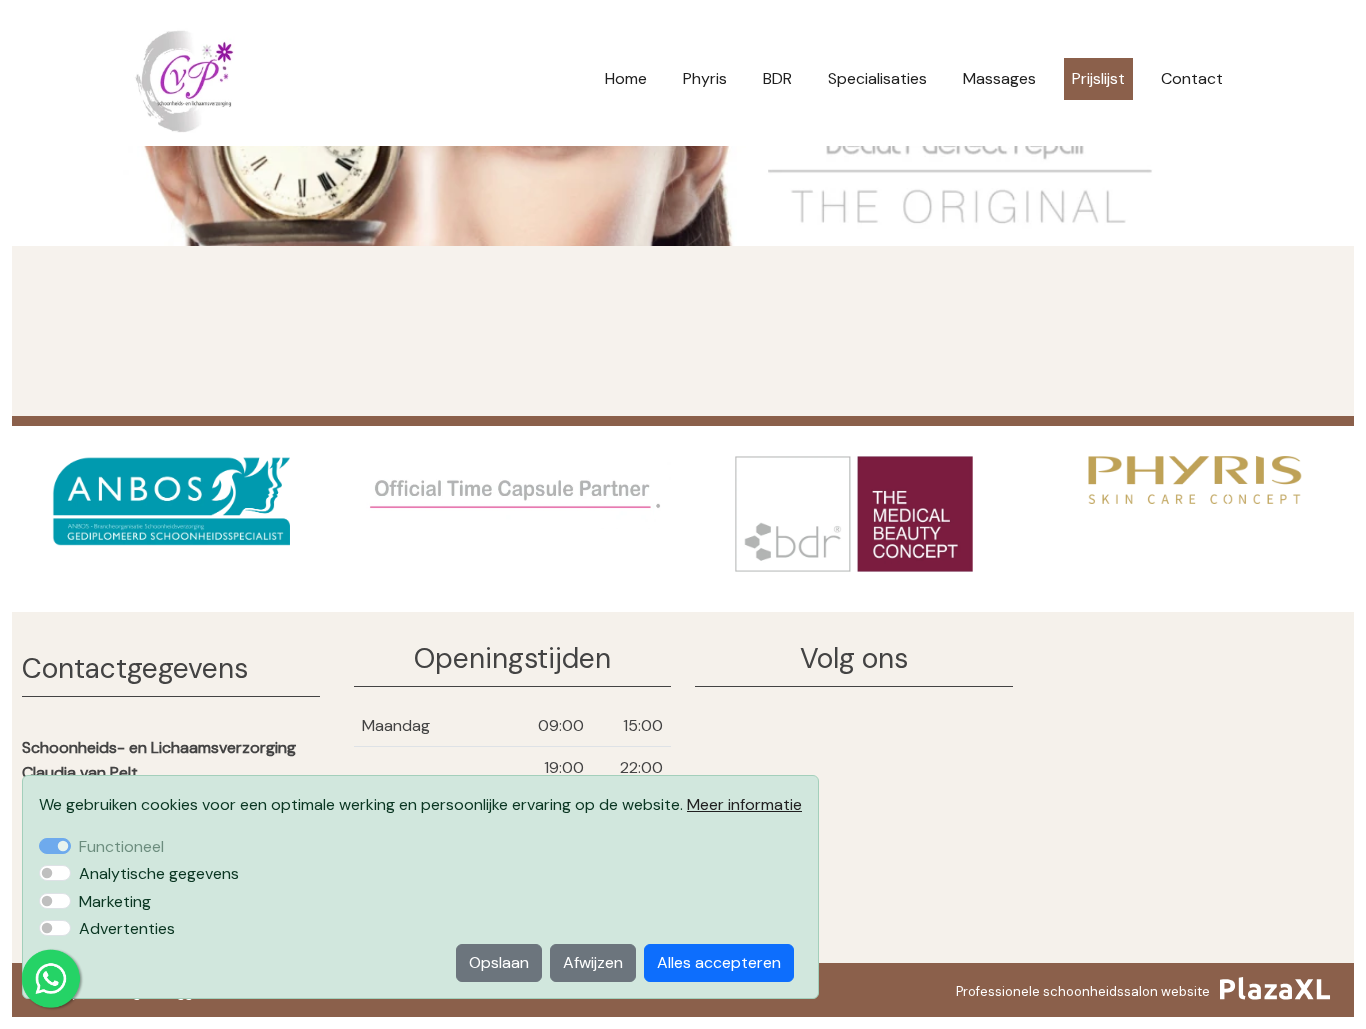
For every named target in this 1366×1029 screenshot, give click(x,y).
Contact (1192, 78)
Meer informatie (744, 804)
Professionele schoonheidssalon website (1083, 991)
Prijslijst (1098, 78)
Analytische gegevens (159, 873)
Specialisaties (877, 78)
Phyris (705, 78)
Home (626, 78)
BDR (777, 78)
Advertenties (127, 928)
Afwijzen (593, 962)
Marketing (115, 901)
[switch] (55, 873)
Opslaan (499, 962)
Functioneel (121, 846)
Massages (999, 78)
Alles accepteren (719, 962)
